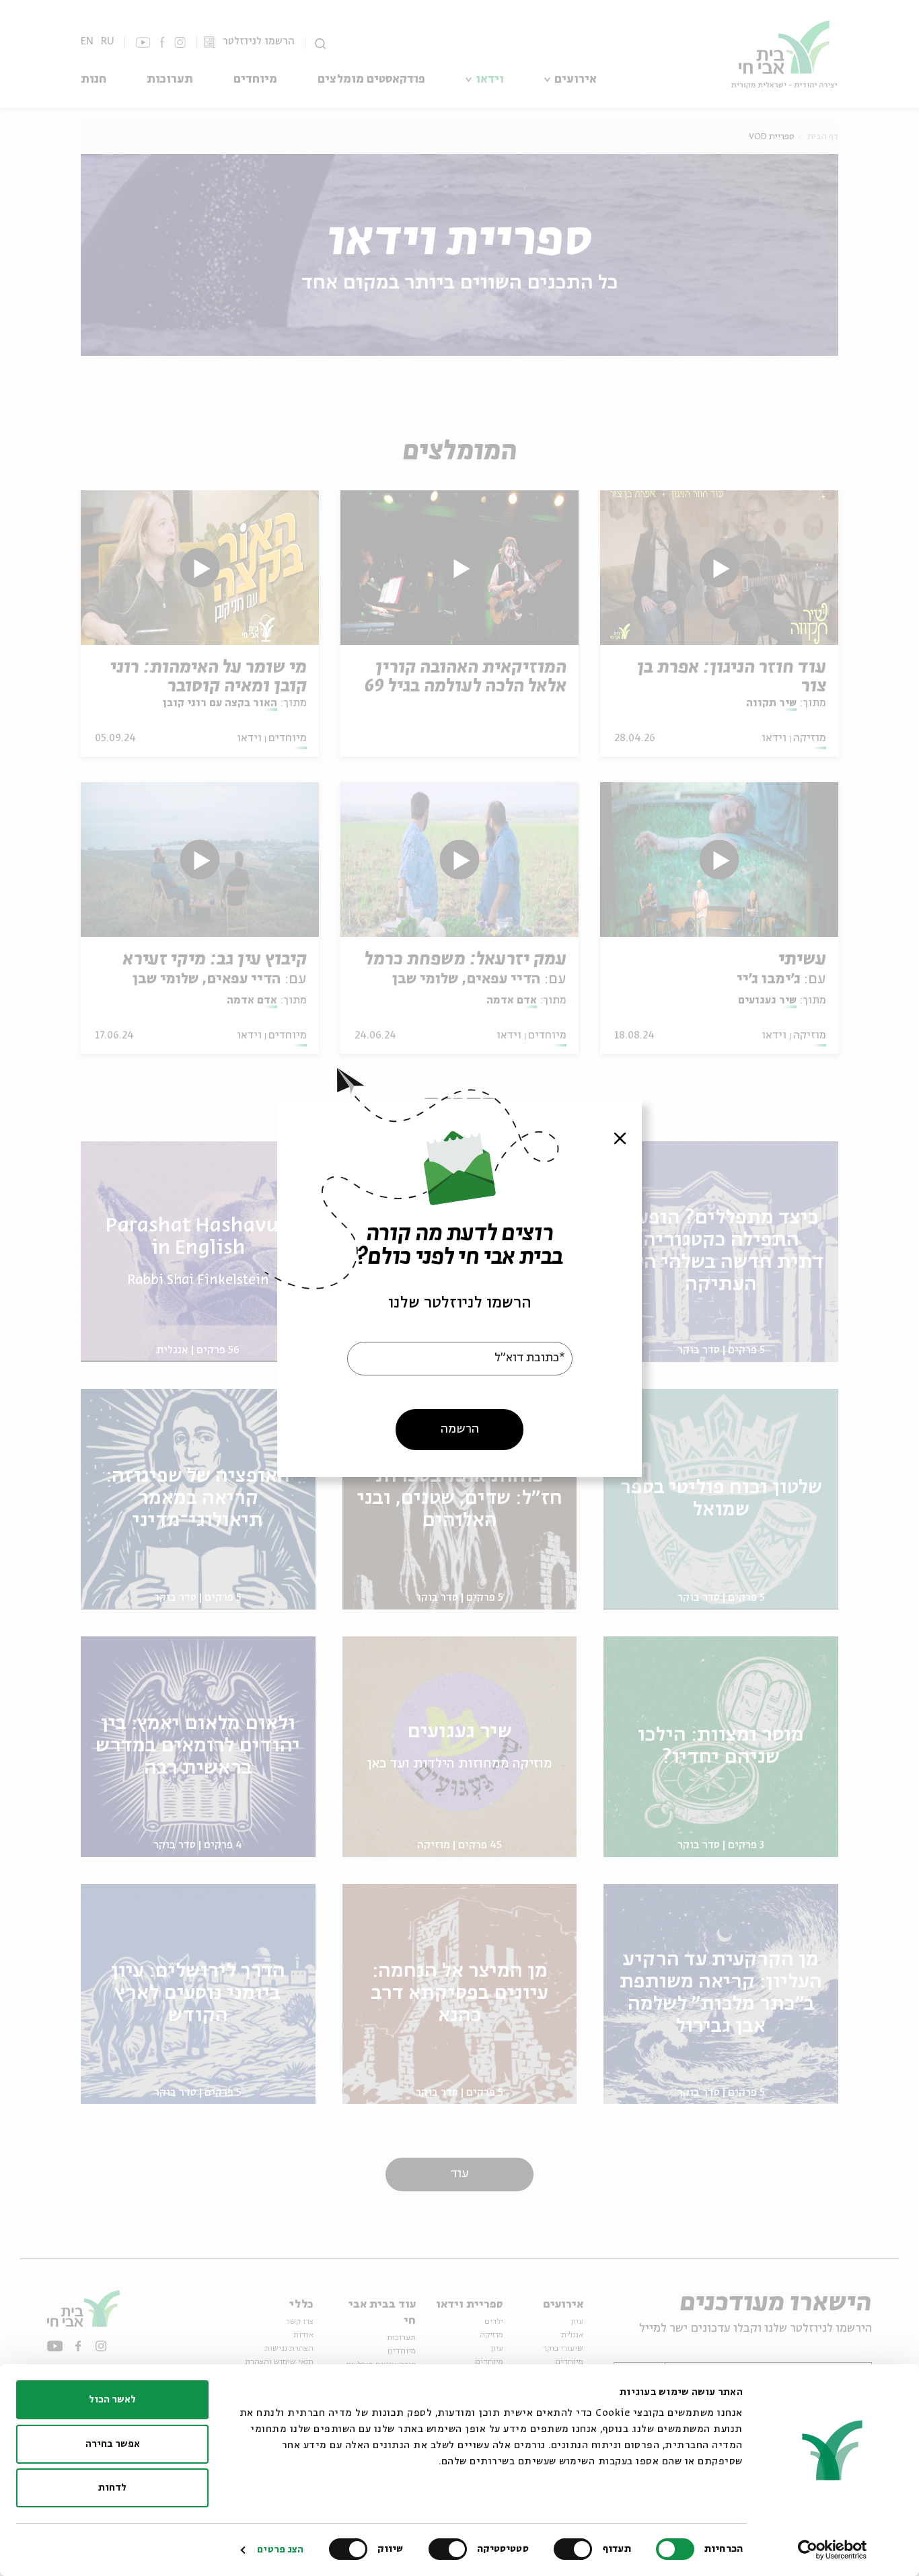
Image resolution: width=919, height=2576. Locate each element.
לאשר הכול (112, 2400)
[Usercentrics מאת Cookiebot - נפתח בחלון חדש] (833, 2550)
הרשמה (460, 1429)
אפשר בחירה (113, 2444)
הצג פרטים (280, 2550)
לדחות (112, 2488)
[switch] (576, 2549)
